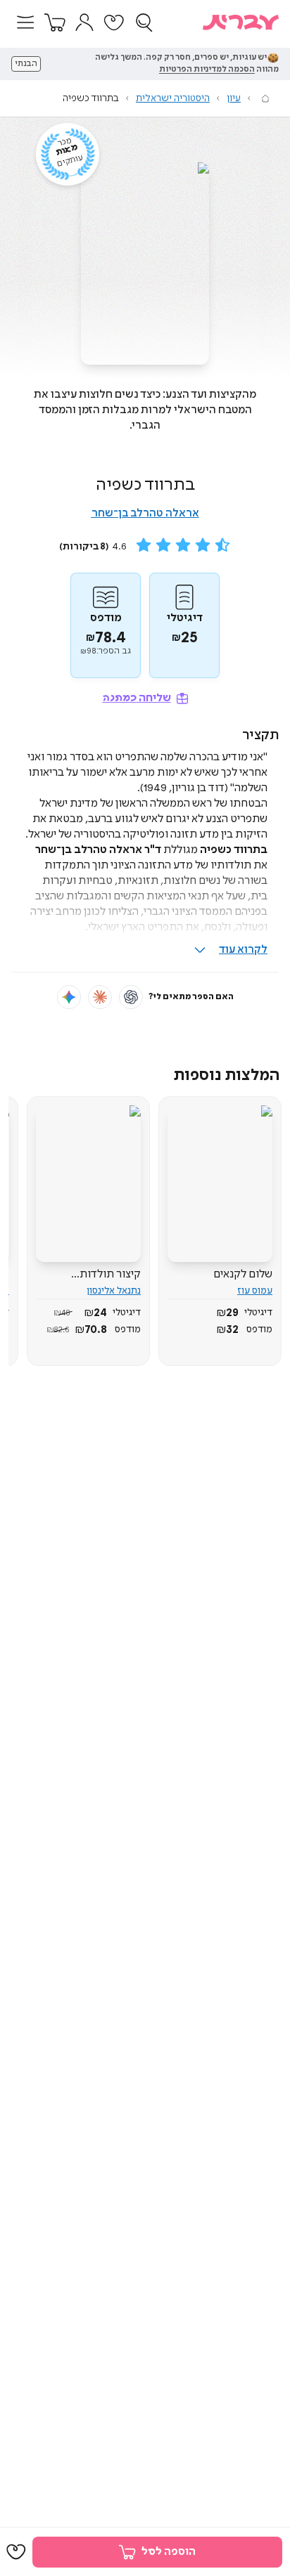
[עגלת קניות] (55, 22)
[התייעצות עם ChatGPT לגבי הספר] (131, 997)
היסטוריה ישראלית (173, 98)
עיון (234, 98)
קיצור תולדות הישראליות (110, 1275)
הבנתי (26, 64)
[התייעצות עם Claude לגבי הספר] (100, 997)
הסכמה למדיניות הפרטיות (207, 70)
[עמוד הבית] (265, 98)
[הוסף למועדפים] (16, 2552)
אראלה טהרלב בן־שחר (145, 513)
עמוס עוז (255, 1291)
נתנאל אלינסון (114, 1291)
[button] (25, 22)
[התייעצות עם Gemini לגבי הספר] (69, 997)
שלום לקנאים (243, 1274)
